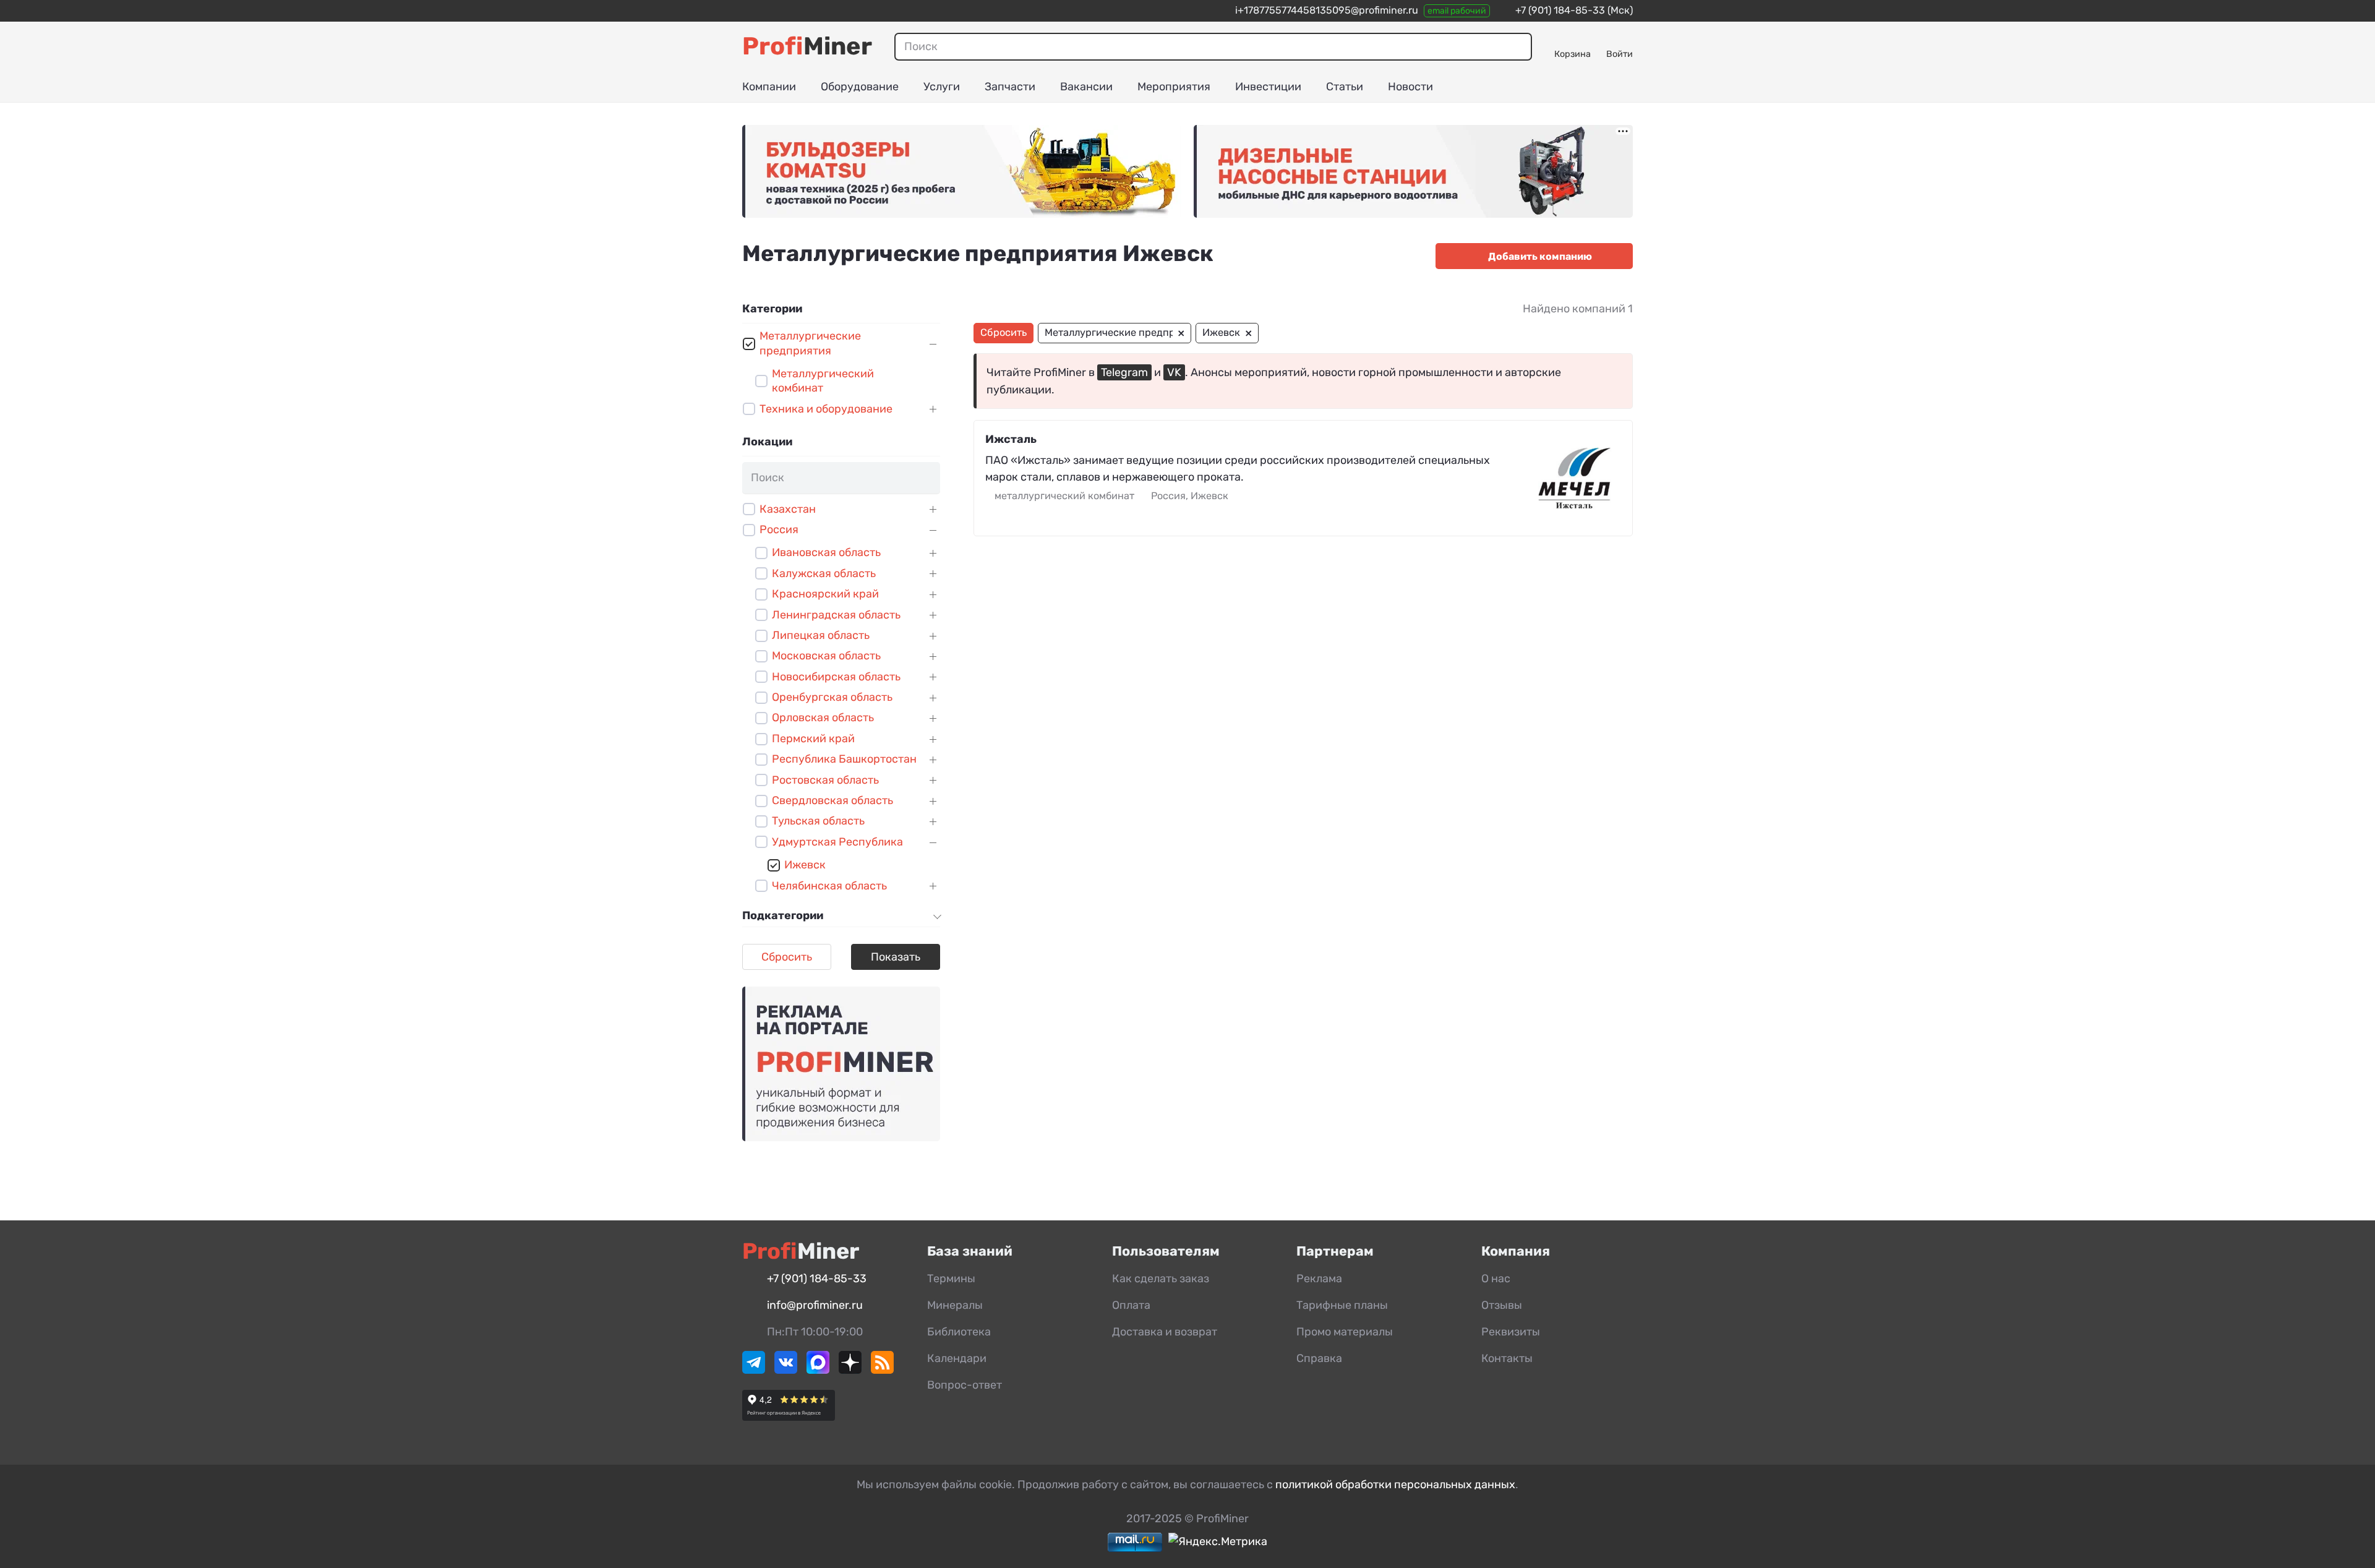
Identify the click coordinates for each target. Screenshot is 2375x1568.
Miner (807, 46)
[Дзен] (850, 1370)
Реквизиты (1511, 1332)
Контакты (1507, 1358)
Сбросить (787, 957)
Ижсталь (1011, 439)
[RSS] (882, 1370)
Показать (896, 957)
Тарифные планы (1342, 1305)
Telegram (1124, 372)
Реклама (1319, 1279)
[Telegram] (754, 1370)
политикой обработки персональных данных (1395, 1484)
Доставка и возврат (1165, 1332)
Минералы (955, 1305)
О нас (1496, 1279)
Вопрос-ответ (965, 1385)
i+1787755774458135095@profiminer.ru (1327, 10)
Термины (951, 1279)
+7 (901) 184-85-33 (1560, 10)
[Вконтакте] (786, 1370)
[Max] (818, 1370)
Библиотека (959, 1332)
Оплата (1131, 1305)
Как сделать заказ (1161, 1279)
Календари (957, 1358)
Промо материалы (1345, 1332)
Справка (1319, 1358)
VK (1174, 372)
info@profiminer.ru (815, 1305)
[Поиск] (1518, 46)
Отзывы (1502, 1305)
